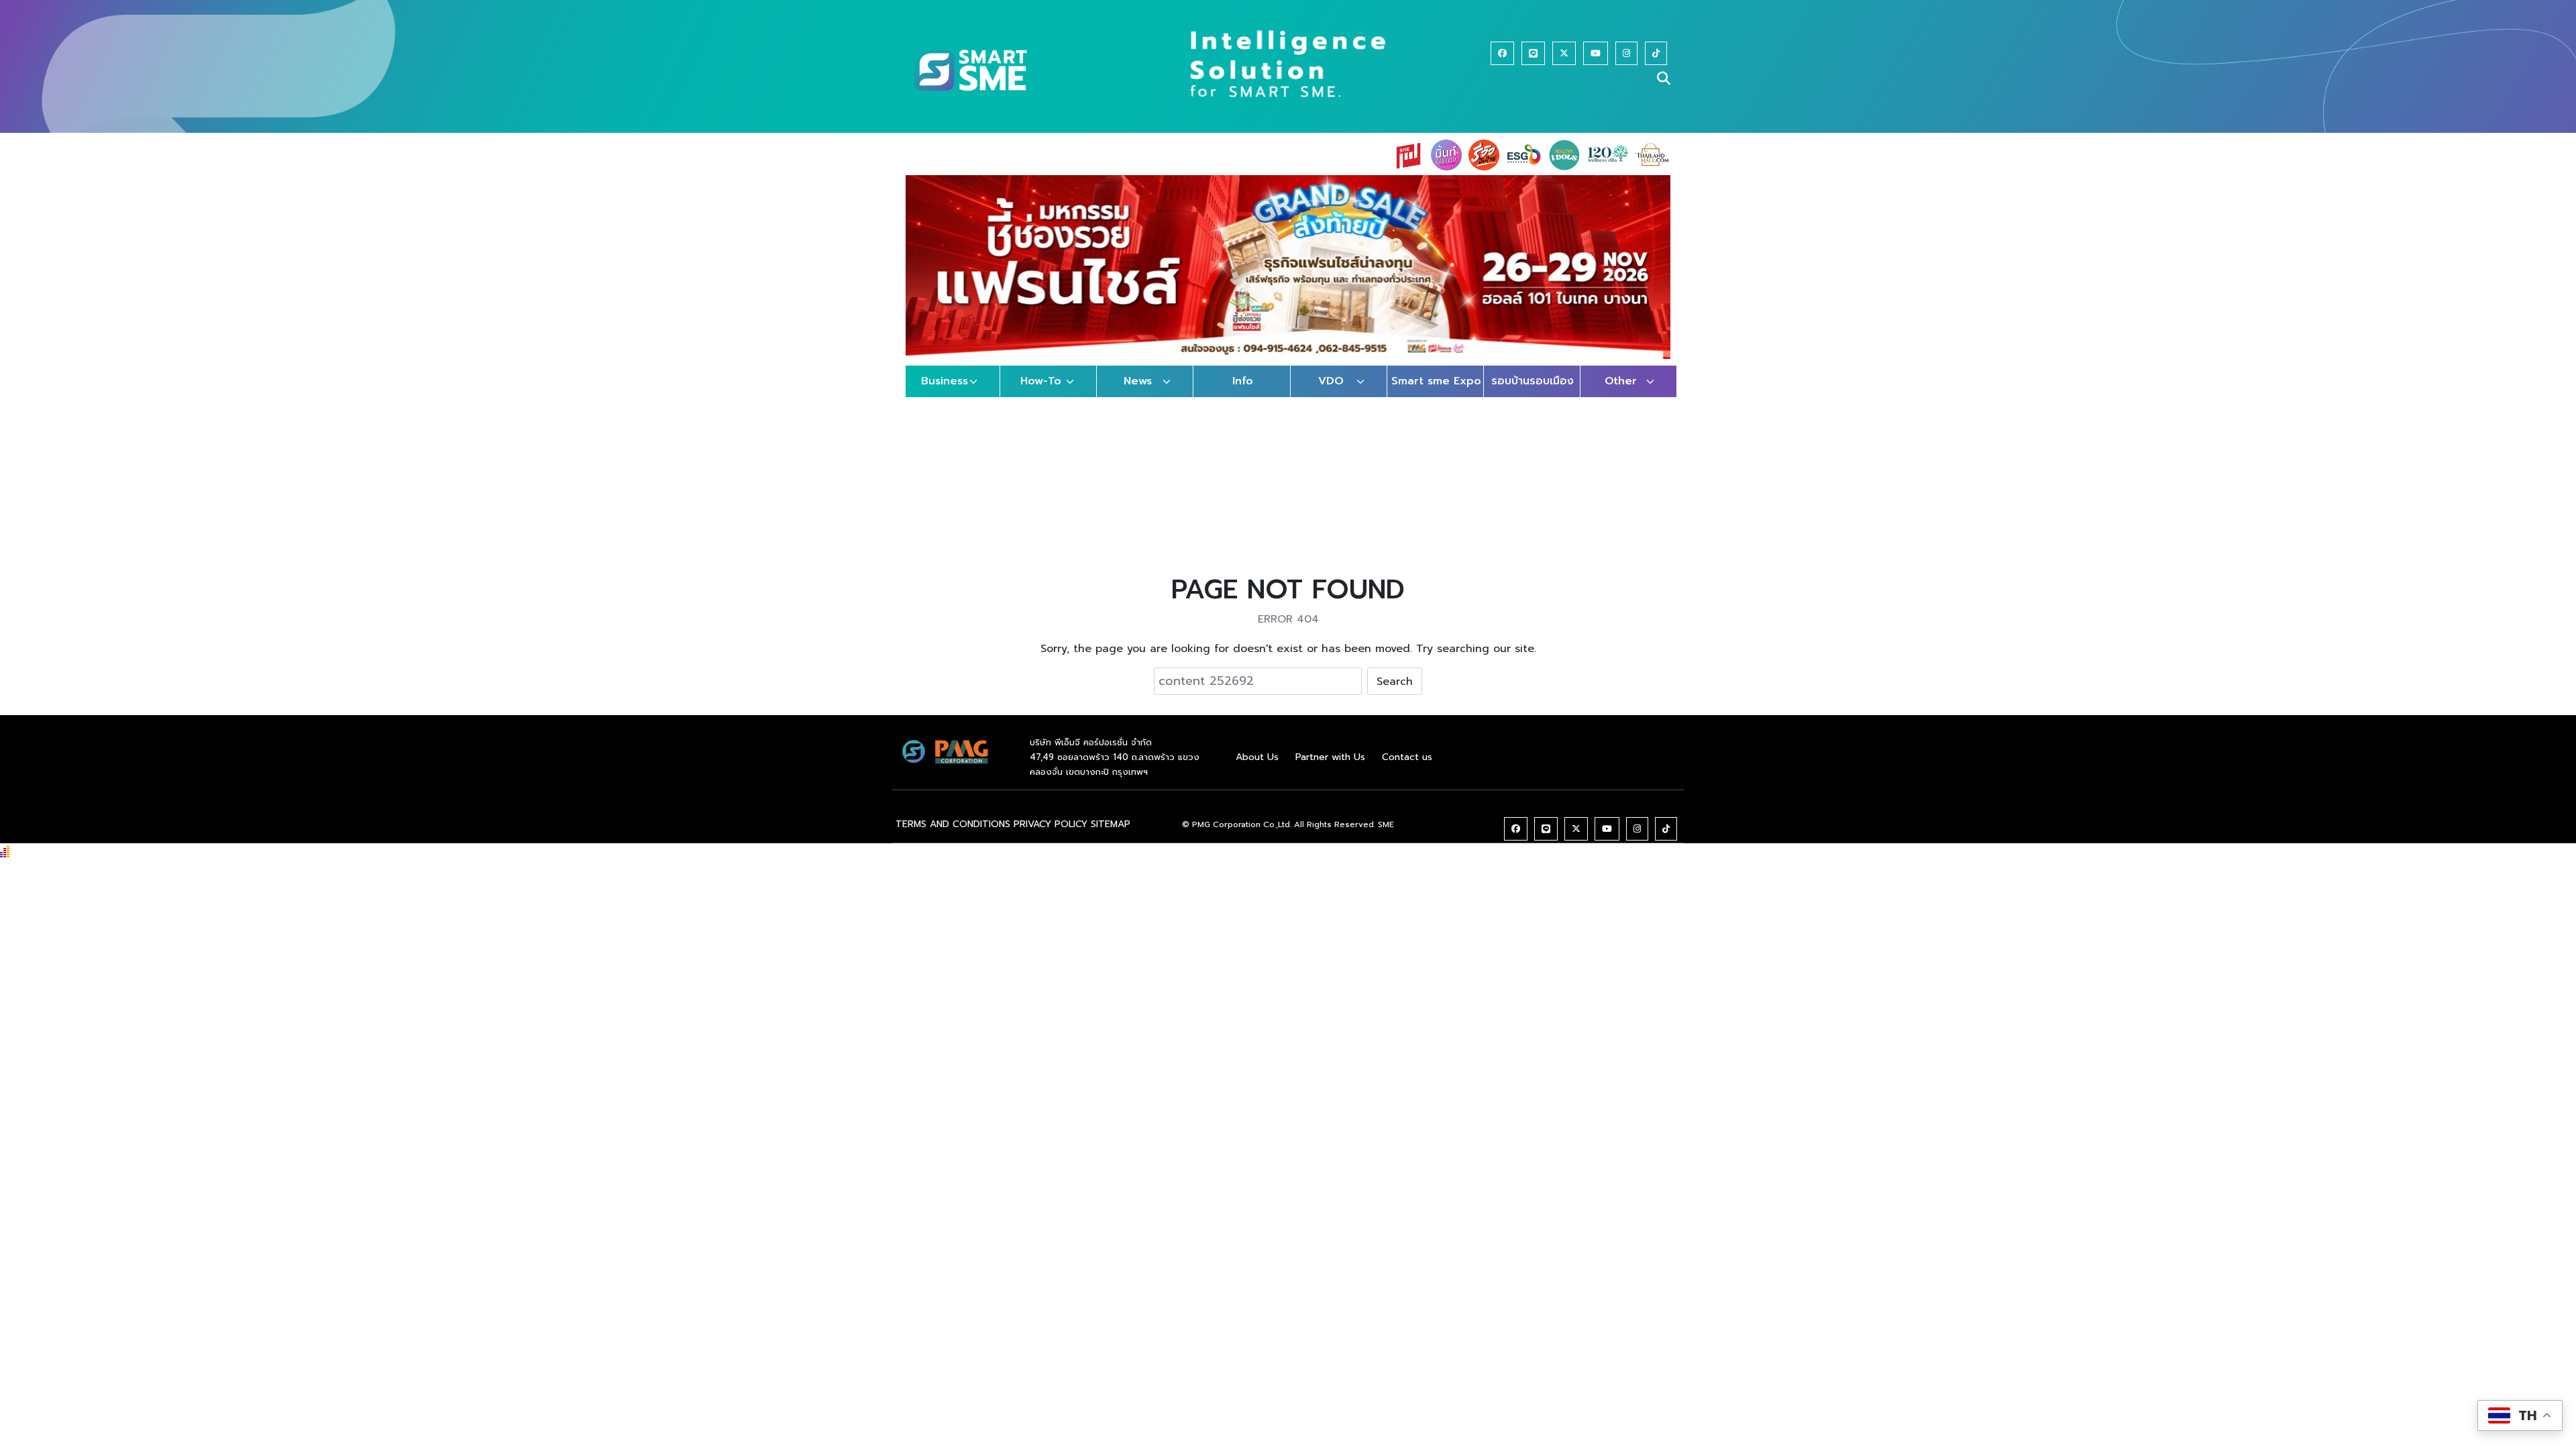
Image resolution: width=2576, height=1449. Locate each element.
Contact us (1407, 757)
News (1138, 381)
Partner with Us (1330, 757)
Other (1621, 381)
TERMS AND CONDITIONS (953, 824)
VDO (1331, 381)
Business (945, 381)
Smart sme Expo (1436, 381)
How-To (1041, 381)
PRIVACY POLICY (1051, 824)
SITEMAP (1111, 824)
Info (1243, 381)
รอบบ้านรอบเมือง (1533, 381)
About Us (1257, 757)
